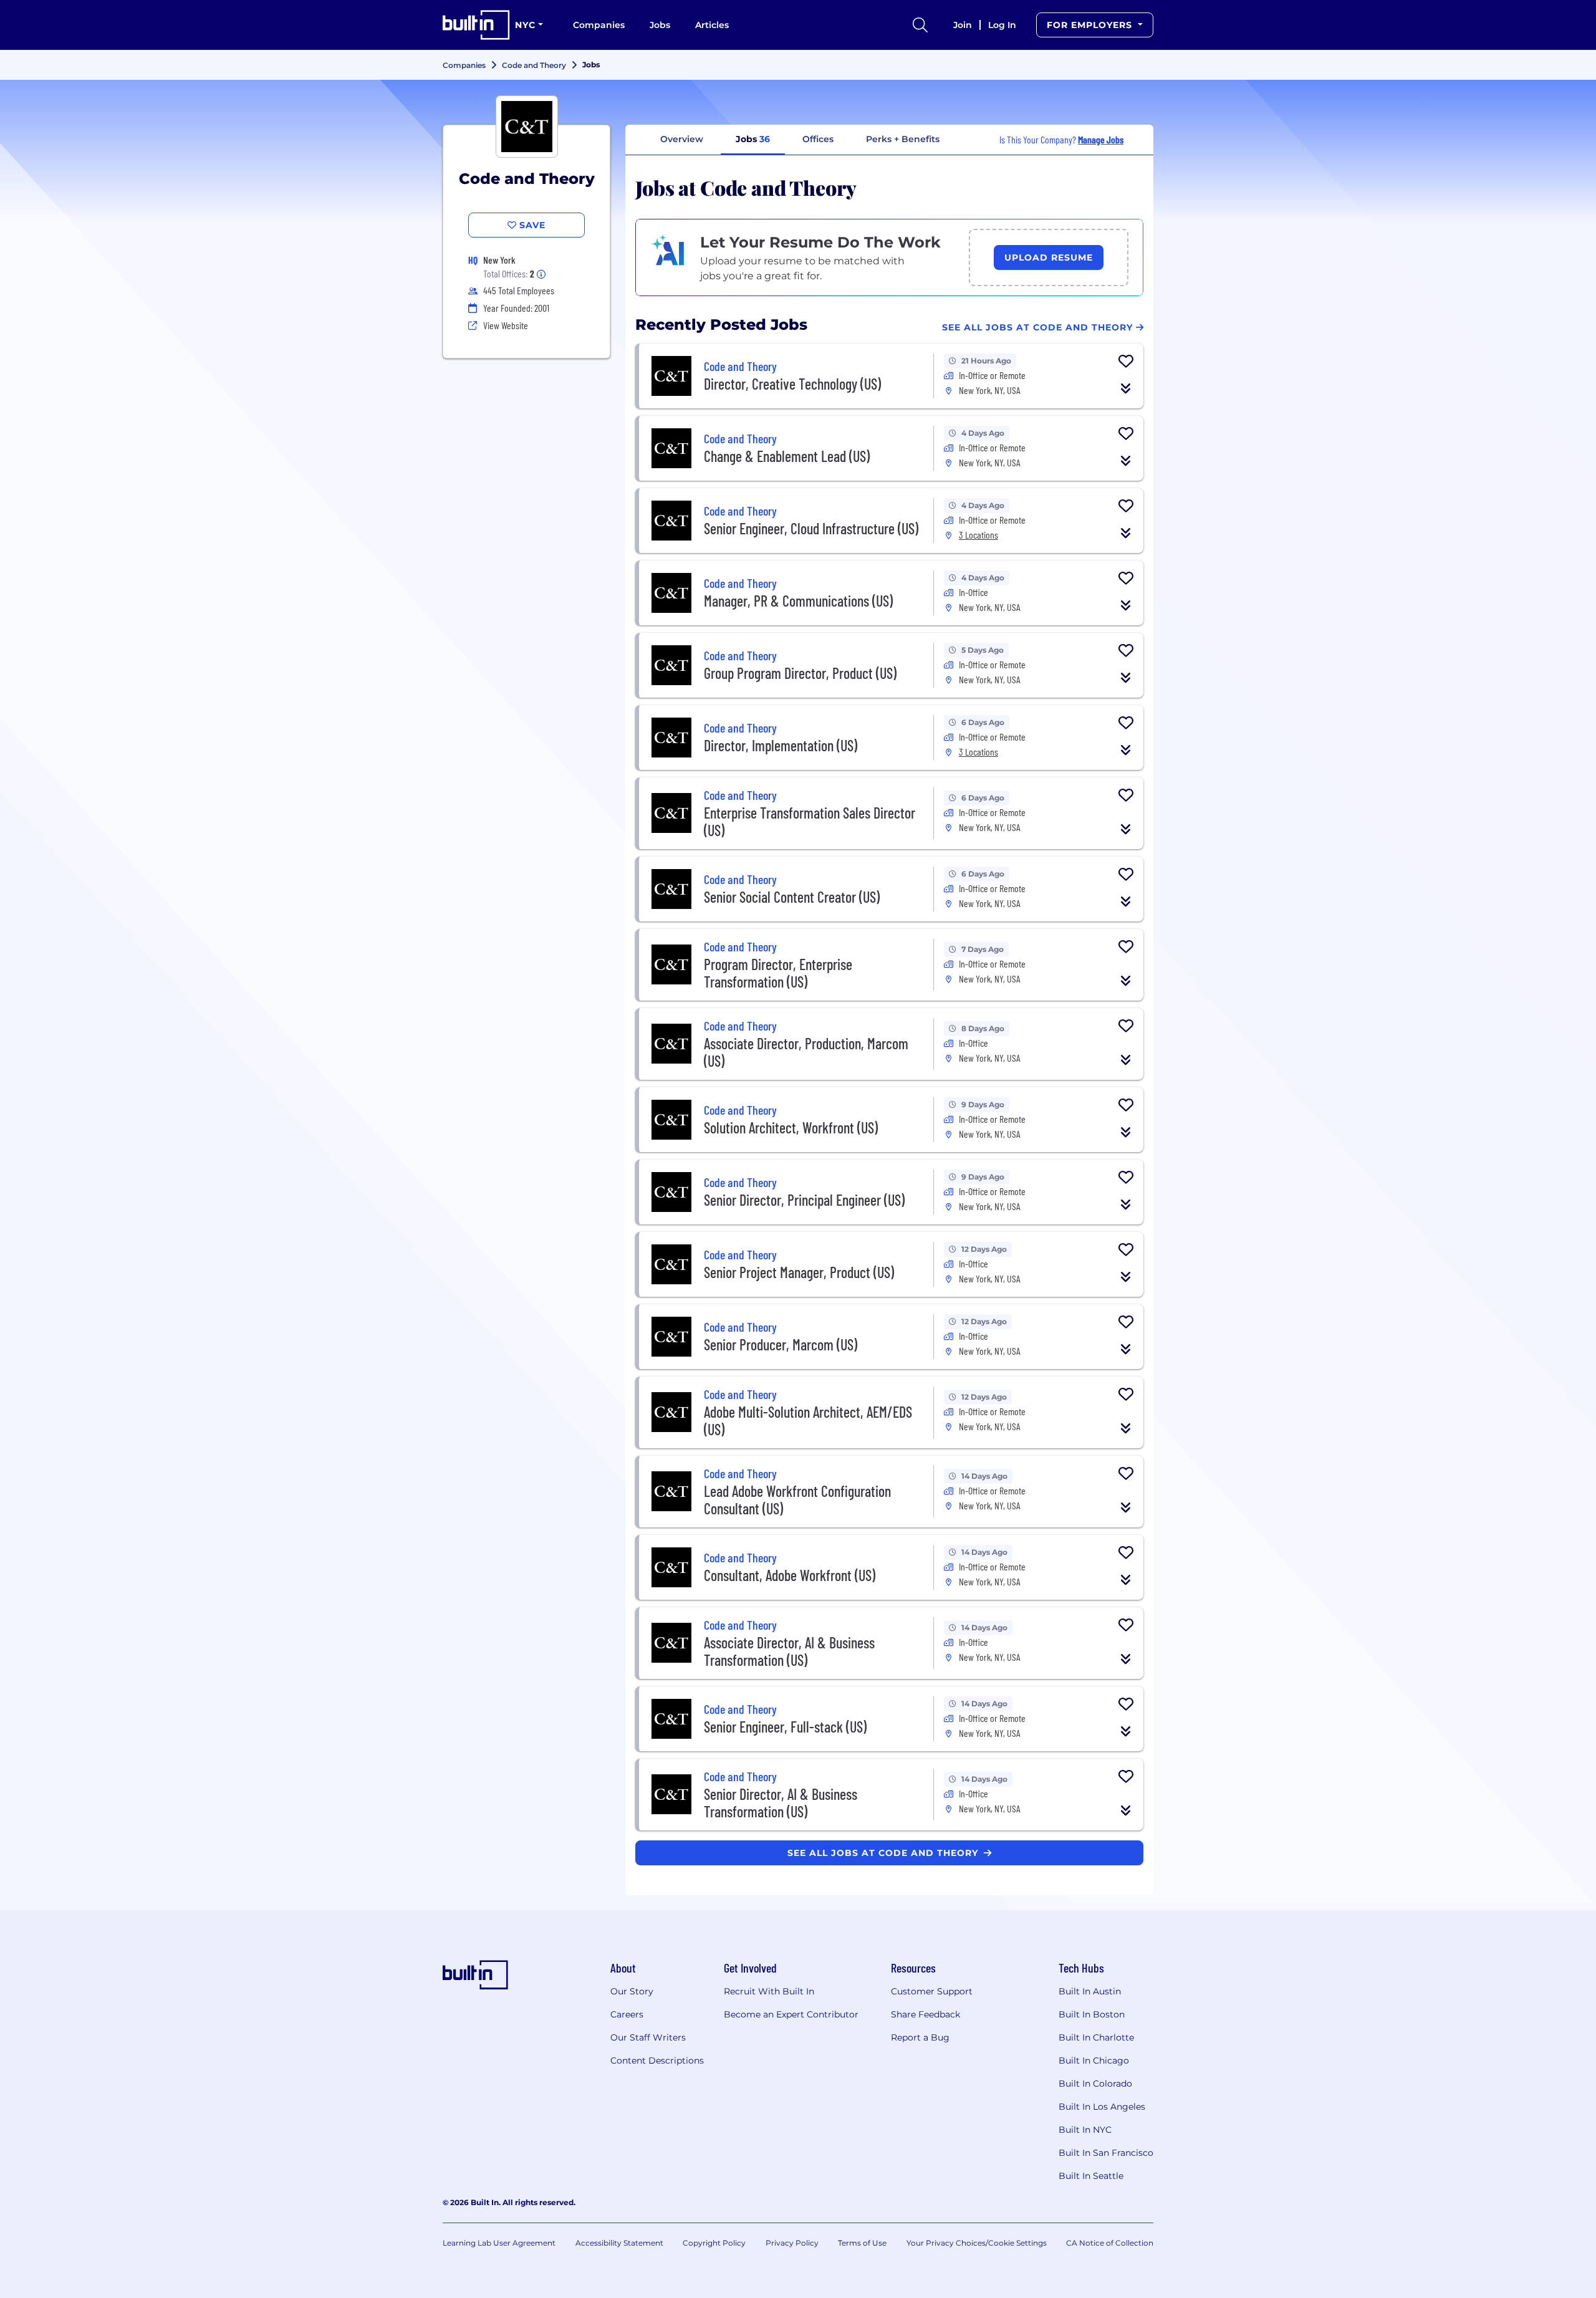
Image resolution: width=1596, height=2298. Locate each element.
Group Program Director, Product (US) (800, 673)
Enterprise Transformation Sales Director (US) (810, 821)
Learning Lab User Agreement (499, 2243)
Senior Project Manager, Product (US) (799, 1272)
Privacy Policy (792, 2243)
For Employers (1091, 25)
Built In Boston (1092, 2014)
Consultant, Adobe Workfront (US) (790, 1575)
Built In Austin (1090, 1991)
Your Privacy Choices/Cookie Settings (977, 2243)
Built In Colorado (1095, 2084)
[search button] (920, 25)
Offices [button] (818, 139)
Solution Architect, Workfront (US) (791, 1127)
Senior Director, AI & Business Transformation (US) (781, 1803)
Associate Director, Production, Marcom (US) (806, 1052)
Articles (712, 25)
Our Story (632, 1991)
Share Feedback (925, 2014)
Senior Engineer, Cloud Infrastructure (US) (811, 528)
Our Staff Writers (648, 2037)
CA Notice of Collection (1110, 2243)
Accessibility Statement (619, 2243)
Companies (599, 25)
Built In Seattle (1091, 2176)
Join (963, 25)
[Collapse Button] (1126, 388)
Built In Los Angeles (1102, 2107)
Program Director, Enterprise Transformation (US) (778, 973)
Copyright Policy (714, 2243)
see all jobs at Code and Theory (884, 1853)
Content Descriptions (657, 2060)
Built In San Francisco (1106, 2153)
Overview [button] (682, 139)
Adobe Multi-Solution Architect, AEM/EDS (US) (808, 1421)
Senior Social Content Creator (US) (792, 897)
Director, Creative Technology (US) (792, 384)
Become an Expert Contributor (791, 2014)
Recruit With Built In (769, 1991)
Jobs (660, 25)
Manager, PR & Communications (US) (798, 601)
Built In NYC (1085, 2130)
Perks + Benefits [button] (903, 139)
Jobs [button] (753, 139)
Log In (1002, 25)
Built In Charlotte (1096, 2037)
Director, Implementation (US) (781, 745)
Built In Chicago (1094, 2060)
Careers (627, 2014)
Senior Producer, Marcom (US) (781, 1344)
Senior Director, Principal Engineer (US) (804, 1200)
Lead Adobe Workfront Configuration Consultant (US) (797, 1500)
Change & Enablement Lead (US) (787, 456)
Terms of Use (862, 2243)
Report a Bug (920, 2037)
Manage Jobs (1101, 139)
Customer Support (932, 1991)
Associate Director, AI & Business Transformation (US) (789, 1651)
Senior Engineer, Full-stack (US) (785, 1727)
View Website (506, 325)
